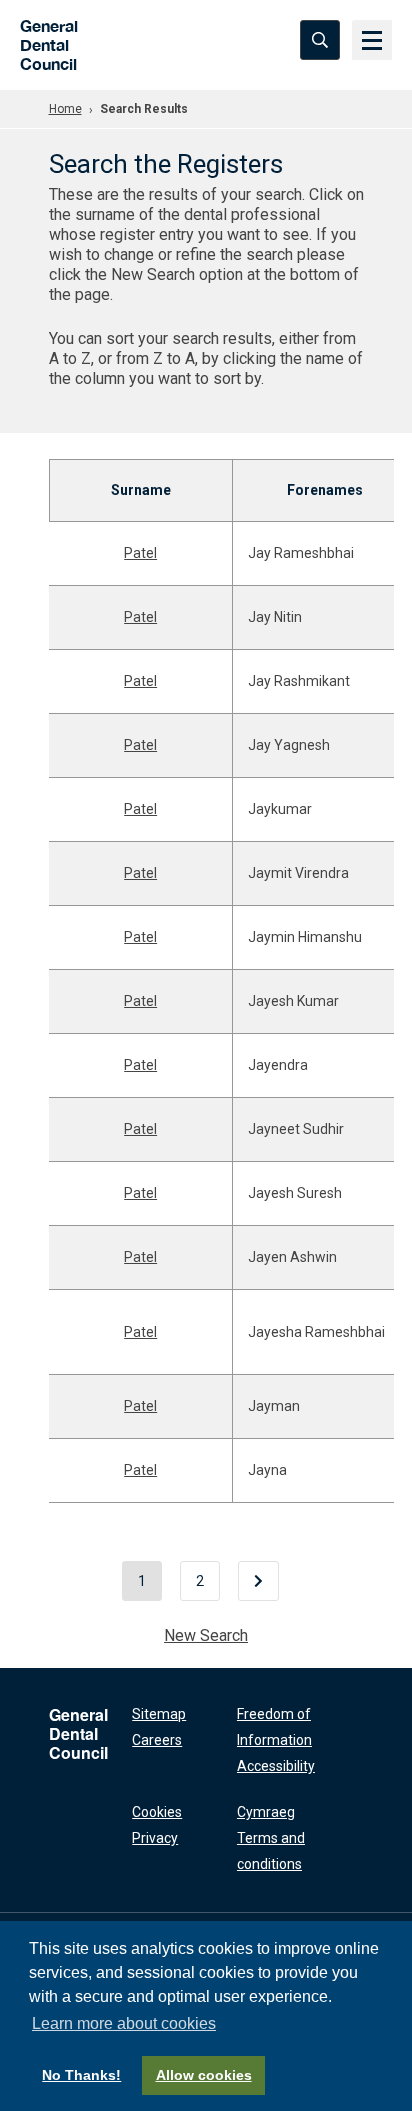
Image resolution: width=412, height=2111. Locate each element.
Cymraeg (266, 1812)
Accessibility (276, 1766)
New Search (206, 1635)
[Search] (320, 40)
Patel (140, 553)
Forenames (325, 490)
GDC (42, 39)
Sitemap (159, 1714)
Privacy (155, 1838)
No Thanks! (81, 2075)
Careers (157, 1740)
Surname (141, 490)
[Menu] (372, 40)
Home (65, 109)
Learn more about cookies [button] (124, 2023)
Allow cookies (204, 2075)
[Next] (258, 1581)
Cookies (157, 1812)
